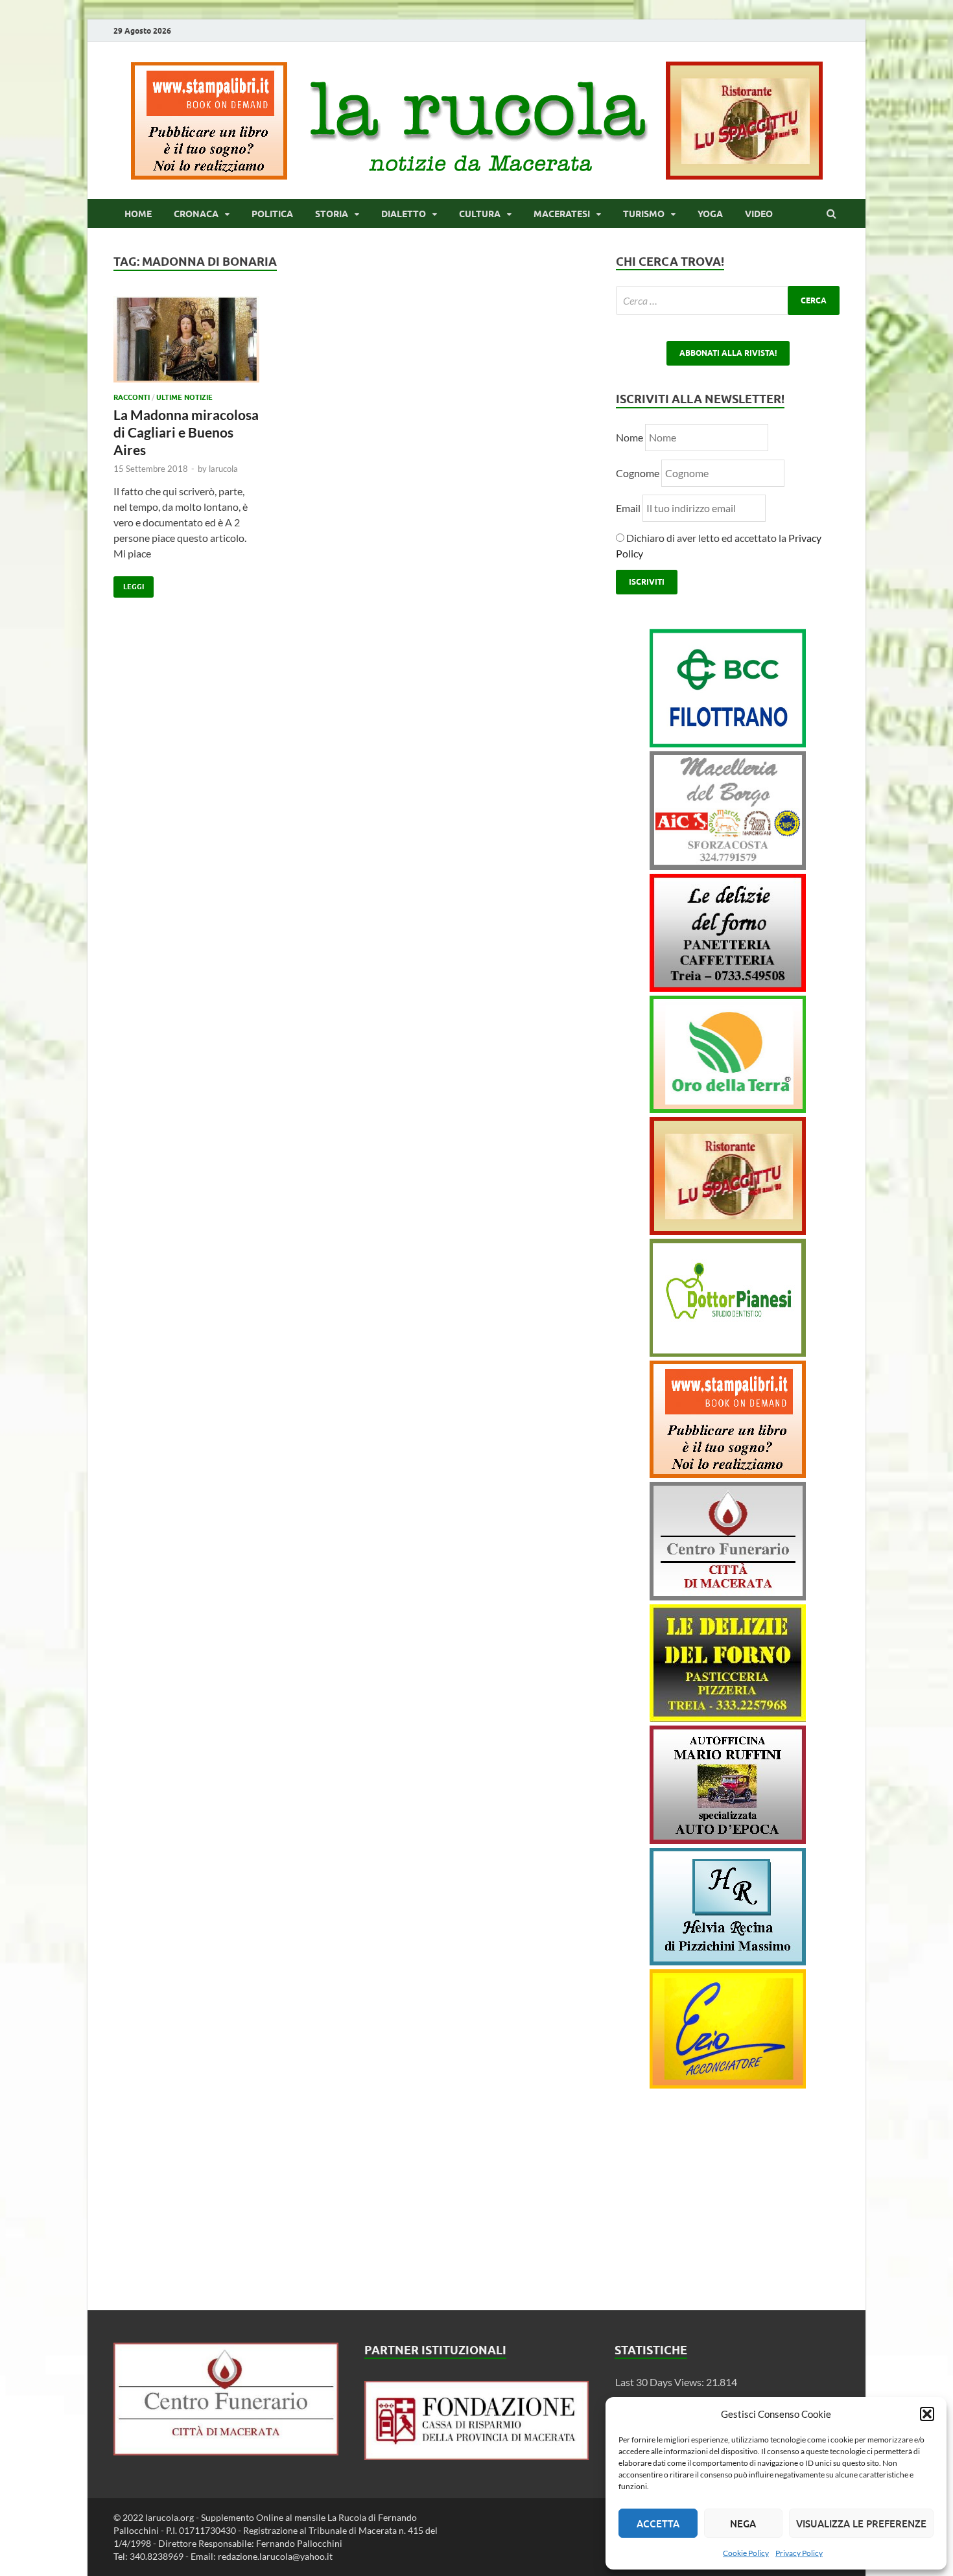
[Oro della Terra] (728, 1109)
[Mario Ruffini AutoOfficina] (728, 1840)
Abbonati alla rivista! (728, 353)
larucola (223, 469)
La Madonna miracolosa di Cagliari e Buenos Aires (186, 432)
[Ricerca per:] (728, 300)
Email (629, 508)
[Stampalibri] (210, 175)
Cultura (480, 214)
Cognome (638, 473)
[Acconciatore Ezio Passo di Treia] (728, 2084)
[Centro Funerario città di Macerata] (728, 1596)
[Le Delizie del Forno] (728, 988)
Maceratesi (562, 214)
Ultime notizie (184, 397)
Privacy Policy (799, 2553)
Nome (629, 437)
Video (759, 214)
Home (138, 214)
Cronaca (196, 214)
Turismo (644, 214)
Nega (743, 2523)
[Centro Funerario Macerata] (226, 2451)
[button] (927, 2414)
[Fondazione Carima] (477, 2456)
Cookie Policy (746, 2553)
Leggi (129, 584)
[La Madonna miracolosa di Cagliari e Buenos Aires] (186, 345)
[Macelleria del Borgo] (728, 866)
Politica (272, 214)
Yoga (710, 214)
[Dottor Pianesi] (728, 1352)
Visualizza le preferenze (861, 2523)
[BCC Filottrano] (728, 743)
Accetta (658, 2523)
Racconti (132, 397)
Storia (332, 214)
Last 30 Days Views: (661, 2382)
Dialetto (404, 214)
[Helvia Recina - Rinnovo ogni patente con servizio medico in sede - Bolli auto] (728, 1961)
